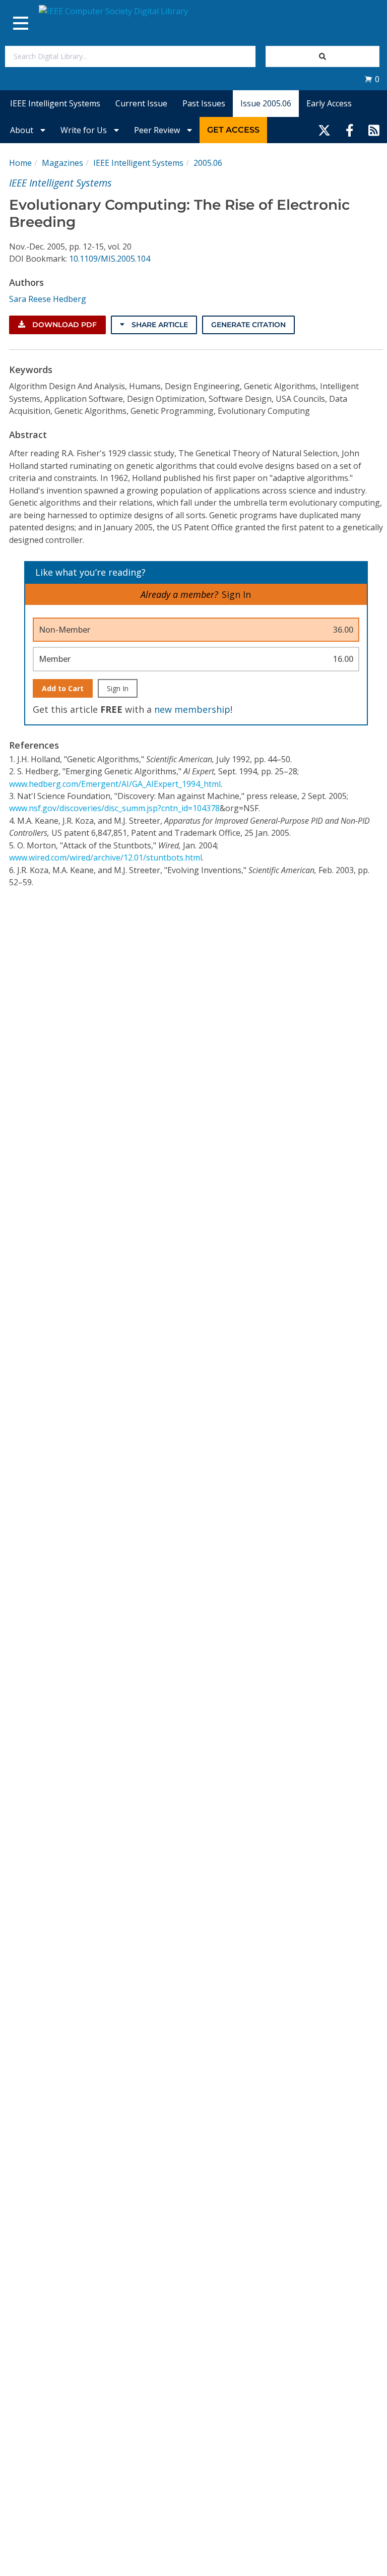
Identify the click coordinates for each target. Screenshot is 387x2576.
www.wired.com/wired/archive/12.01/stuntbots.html (106, 857)
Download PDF (63, 325)
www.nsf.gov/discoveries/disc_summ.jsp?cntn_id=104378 (114, 808)
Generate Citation (248, 325)
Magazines (62, 163)
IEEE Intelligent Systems (55, 103)
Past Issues (204, 103)
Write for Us (85, 130)
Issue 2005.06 (266, 103)
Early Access (329, 103)
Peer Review (158, 130)
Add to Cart (63, 688)
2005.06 (208, 163)
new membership (192, 709)
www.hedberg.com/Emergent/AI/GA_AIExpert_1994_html (115, 784)
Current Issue (141, 103)
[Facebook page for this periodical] (350, 130)
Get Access (233, 130)
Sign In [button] (236, 594)
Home (20, 163)
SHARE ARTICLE (159, 325)
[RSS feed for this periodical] (374, 130)
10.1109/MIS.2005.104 (110, 259)
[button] (372, 79)
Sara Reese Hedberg (48, 299)
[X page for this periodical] (324, 130)
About (23, 130)
